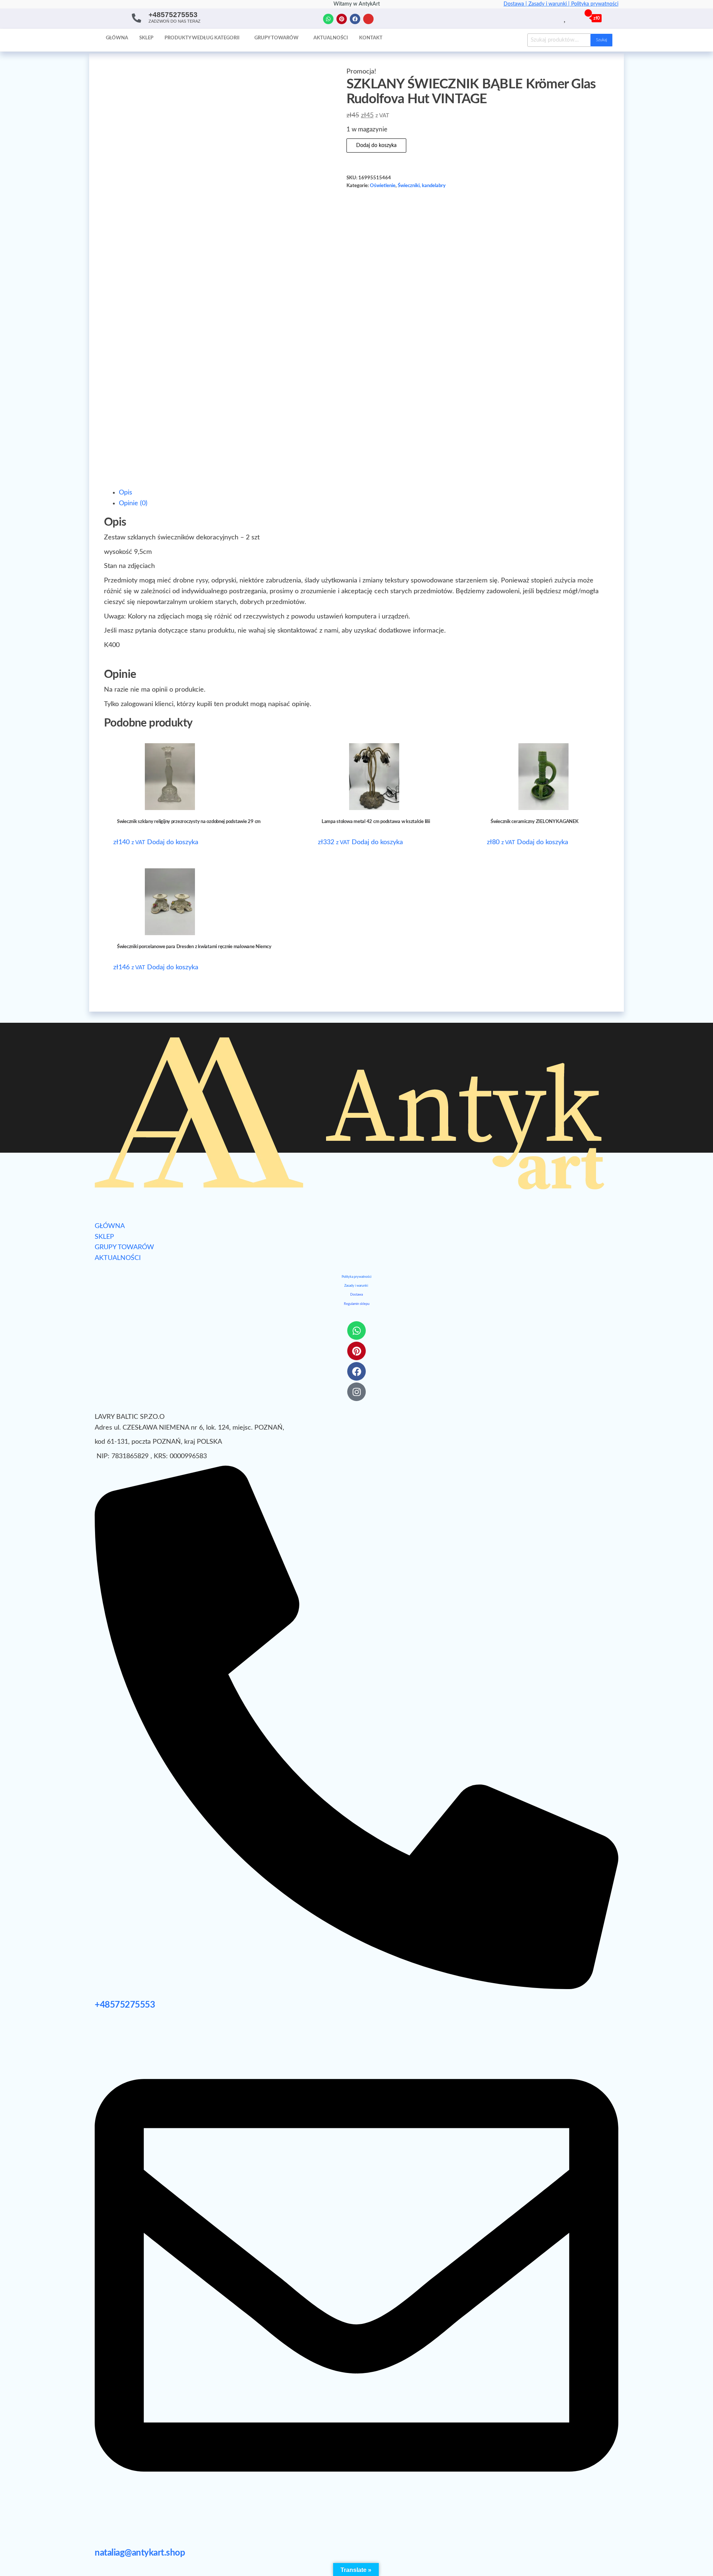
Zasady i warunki (356, 1286)
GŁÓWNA (110, 1226)
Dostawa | (516, 4)
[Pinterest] (342, 19)
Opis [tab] (126, 493)
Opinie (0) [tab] (133, 503)
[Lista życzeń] (565, 18)
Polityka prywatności (595, 4)
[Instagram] (368, 19)
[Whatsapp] (328, 19)
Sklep (146, 38)
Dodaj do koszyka (376, 146)
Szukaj (601, 40)
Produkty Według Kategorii (202, 38)
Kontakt (371, 38)
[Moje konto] (574, 18)
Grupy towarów (276, 38)
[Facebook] (355, 19)
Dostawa (356, 1295)
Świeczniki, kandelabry (422, 186)
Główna (117, 38)
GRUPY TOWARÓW (124, 1247)
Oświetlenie (383, 186)
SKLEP (104, 1237)
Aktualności (331, 38)
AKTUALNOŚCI (118, 1258)
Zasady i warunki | (550, 4)
